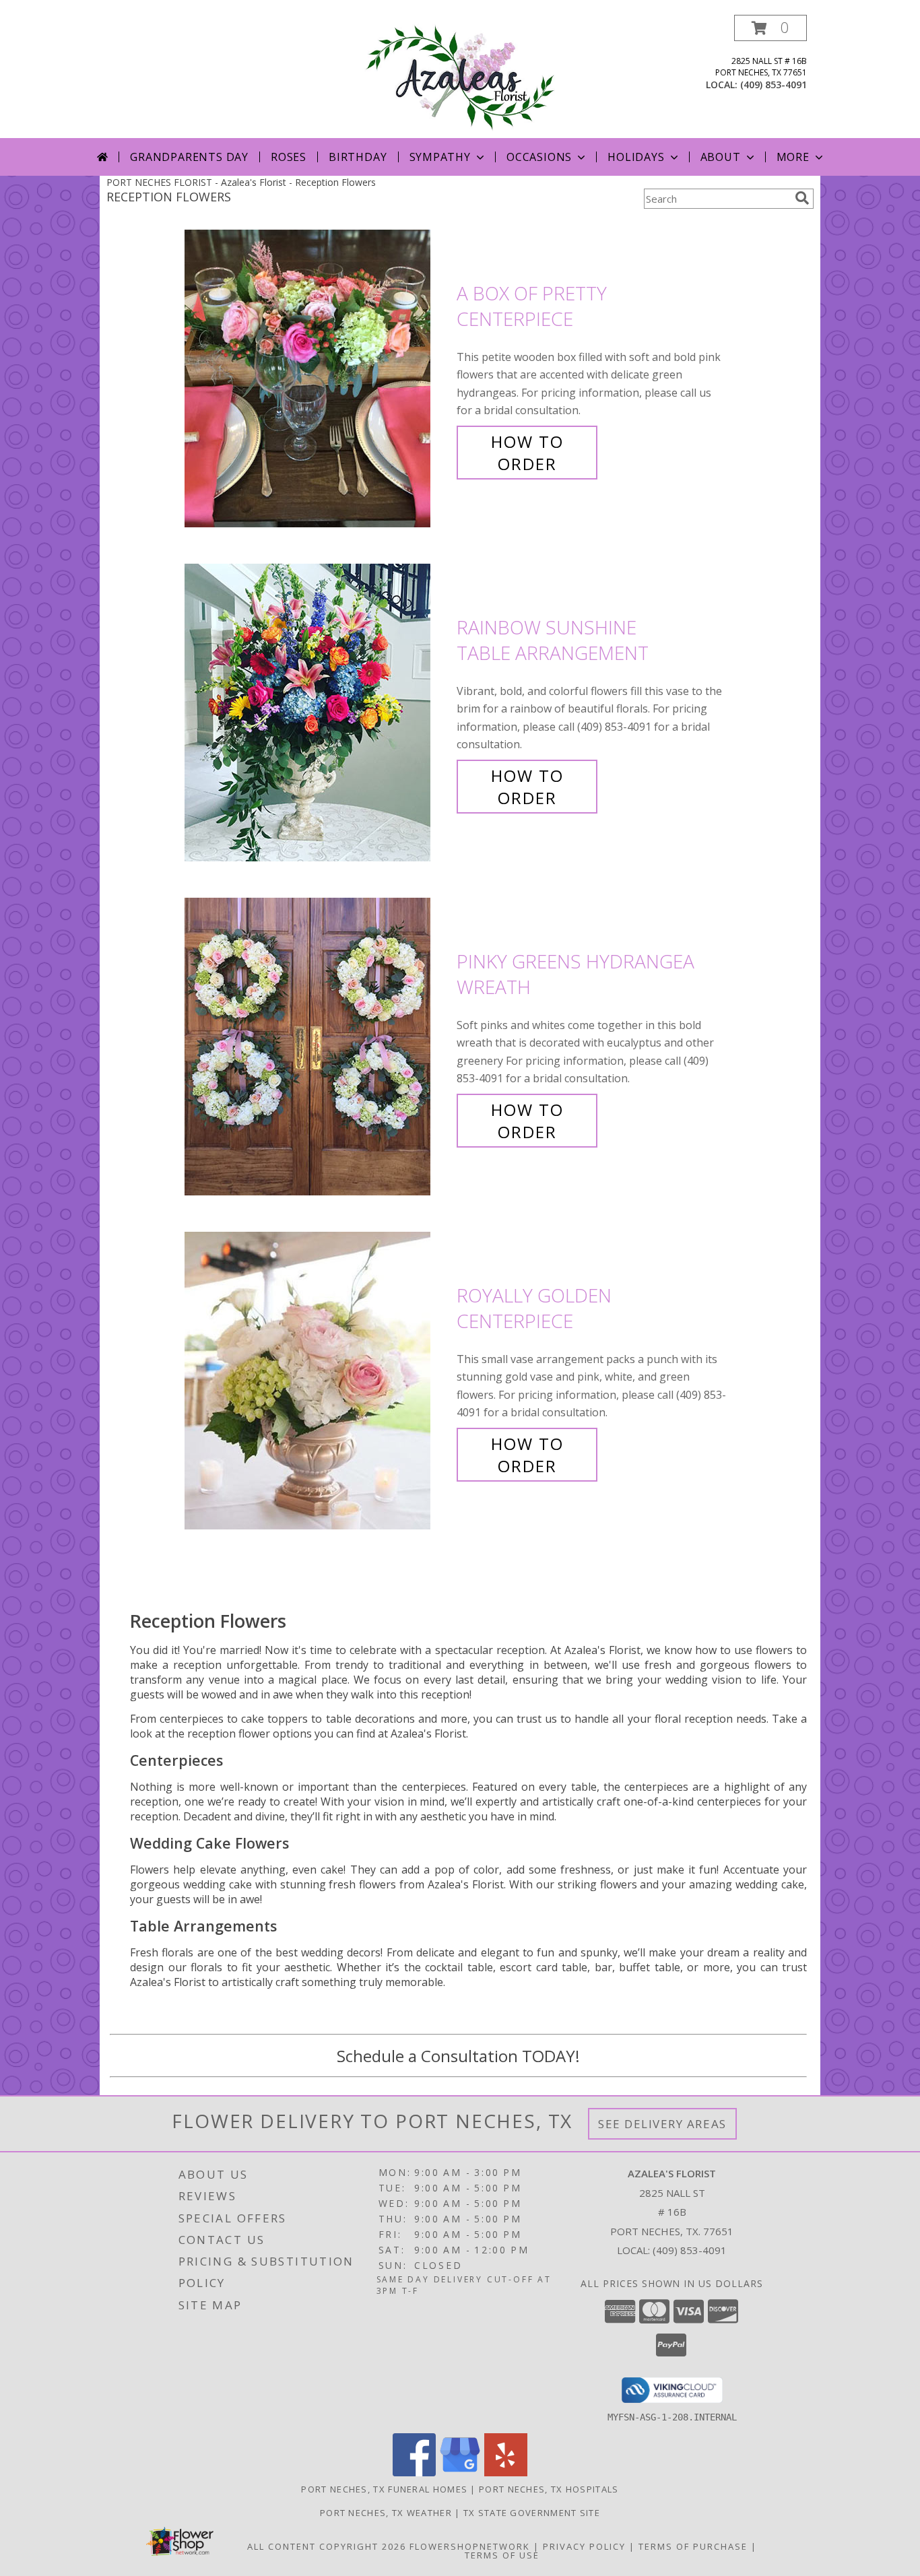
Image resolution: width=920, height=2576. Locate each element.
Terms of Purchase (693, 2546)
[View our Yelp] (506, 2473)
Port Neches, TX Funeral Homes (384, 2489)
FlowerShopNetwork (470, 2546)
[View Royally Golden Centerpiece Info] (317, 1381)
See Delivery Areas (662, 2124)
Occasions (539, 157)
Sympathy (440, 157)
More (793, 157)
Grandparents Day (189, 157)
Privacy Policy (584, 2546)
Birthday (358, 157)
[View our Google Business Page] (460, 2473)
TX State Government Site (532, 2513)
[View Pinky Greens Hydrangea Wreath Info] (317, 1047)
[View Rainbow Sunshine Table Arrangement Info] (317, 713)
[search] (802, 198)
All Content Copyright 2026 (327, 2546)
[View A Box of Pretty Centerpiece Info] (317, 379)
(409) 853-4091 (774, 85)
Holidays (636, 157)
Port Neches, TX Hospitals (549, 2489)
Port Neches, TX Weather (386, 2513)
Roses (289, 157)
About (721, 157)
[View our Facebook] (414, 2473)
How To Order (527, 453)
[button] (770, 28)
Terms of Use (502, 2555)
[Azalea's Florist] (460, 76)
